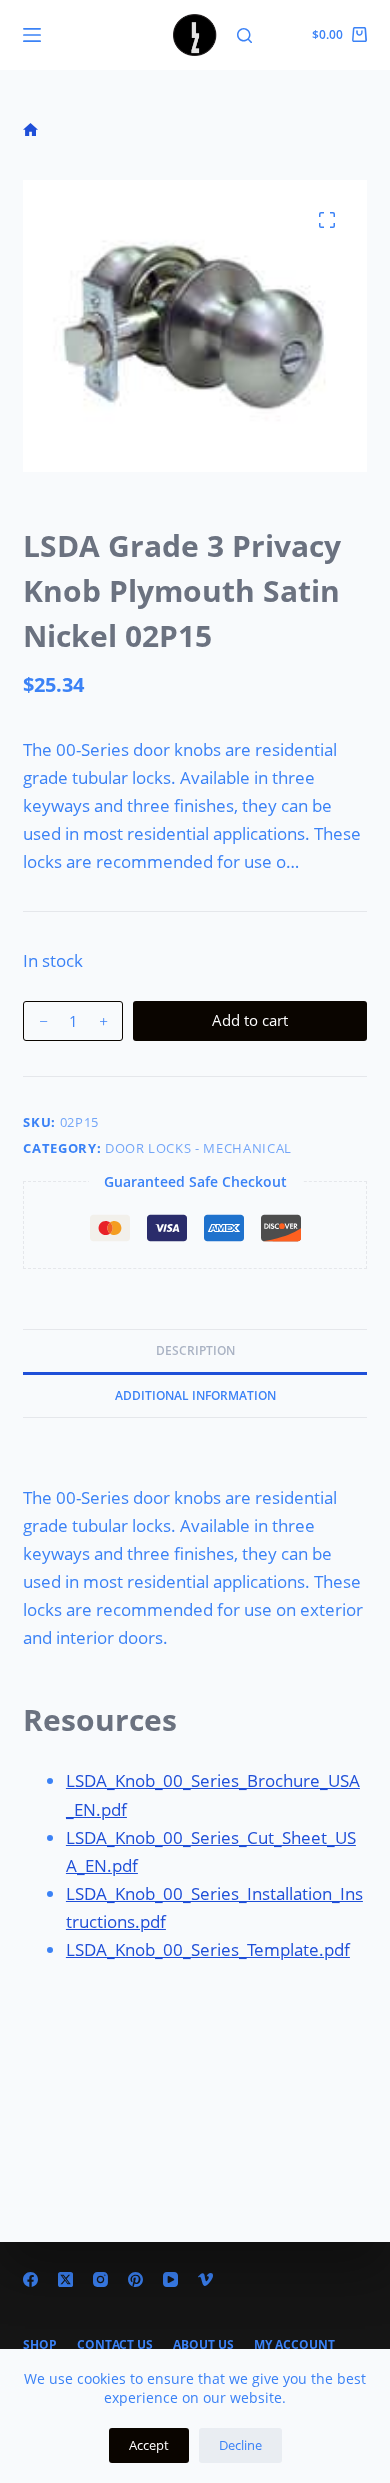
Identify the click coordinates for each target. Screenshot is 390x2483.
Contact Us (115, 2345)
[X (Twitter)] (65, 2279)
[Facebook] (30, 2279)
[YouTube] (170, 2279)
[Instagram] (100, 2279)
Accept (149, 2445)
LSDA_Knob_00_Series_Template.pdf (208, 1949)
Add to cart (250, 1020)
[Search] (244, 35)
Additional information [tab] (195, 1395)
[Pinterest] (135, 2279)
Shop (40, 2345)
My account (294, 2345)
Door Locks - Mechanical (198, 1148)
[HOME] (30, 130)
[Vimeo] (205, 2279)
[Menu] (32, 35)
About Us (203, 2345)
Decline (240, 2445)
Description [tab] (195, 1350)
